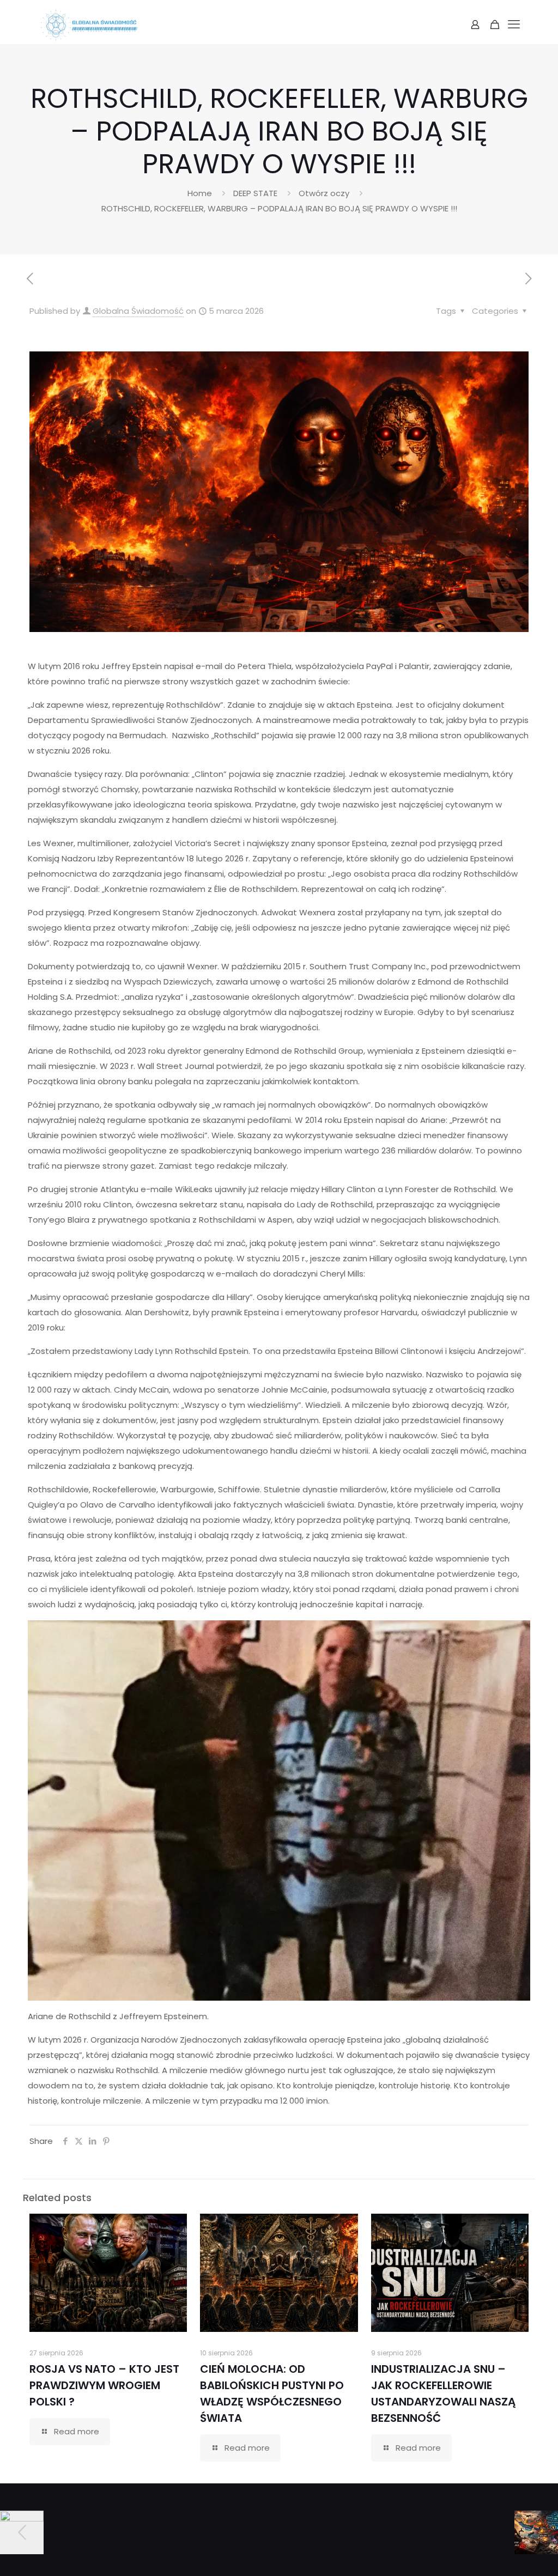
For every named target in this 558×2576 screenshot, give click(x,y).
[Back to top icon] (506, 2554)
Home (200, 193)
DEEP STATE (255, 193)
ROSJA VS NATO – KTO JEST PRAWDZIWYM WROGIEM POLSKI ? (104, 2385)
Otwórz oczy (324, 193)
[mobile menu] (514, 25)
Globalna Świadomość (138, 311)
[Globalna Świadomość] (89, 25)
